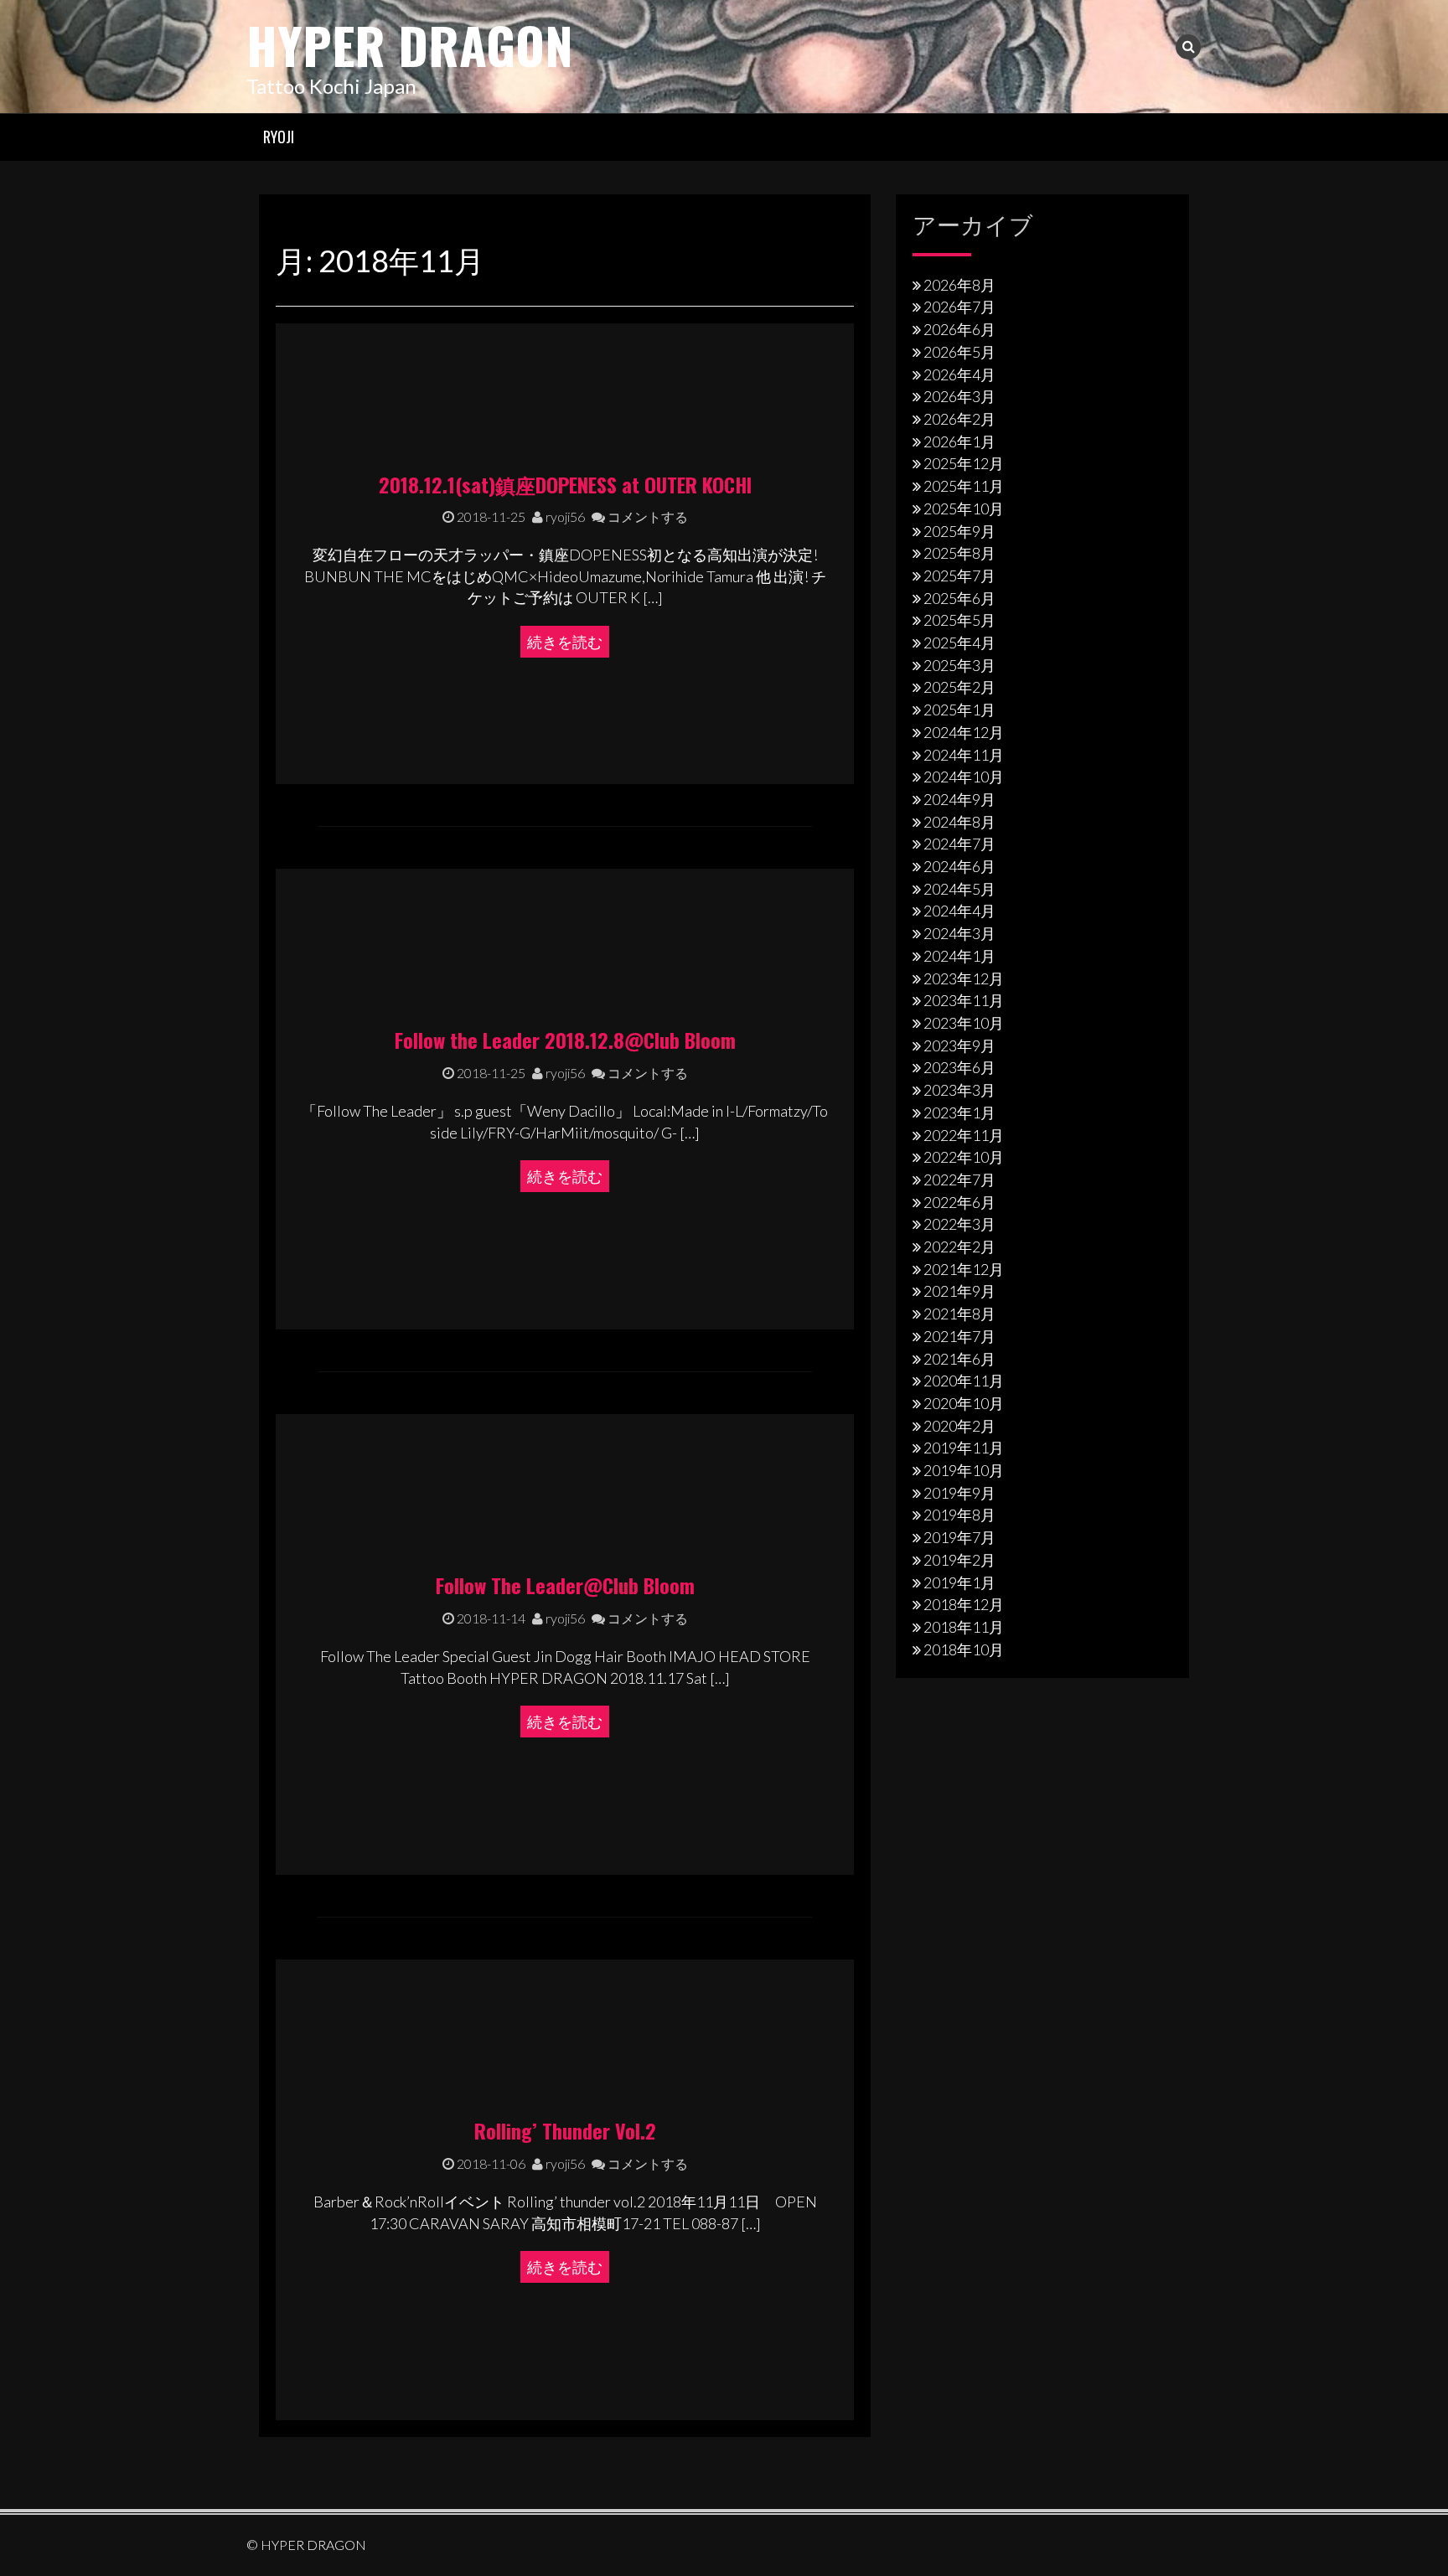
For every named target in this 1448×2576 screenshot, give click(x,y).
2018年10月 (964, 1649)
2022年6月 (959, 1202)
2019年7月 (959, 1537)
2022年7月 (959, 1180)
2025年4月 (959, 643)
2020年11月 (964, 1381)
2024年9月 (959, 799)
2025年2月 (959, 687)
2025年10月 (964, 508)
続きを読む (565, 642)
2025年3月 (959, 665)
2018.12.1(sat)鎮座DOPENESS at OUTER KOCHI (565, 484)
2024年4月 (959, 911)
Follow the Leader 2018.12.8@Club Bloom (565, 1040)
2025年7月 (959, 576)
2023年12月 (964, 978)
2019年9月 (959, 1493)
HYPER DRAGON (410, 44)
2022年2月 (959, 1247)
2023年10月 (964, 1023)
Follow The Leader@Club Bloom (565, 1585)
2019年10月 (964, 1470)
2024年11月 (964, 755)
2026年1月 (959, 441)
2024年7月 (959, 844)
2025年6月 (959, 598)
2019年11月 (964, 1448)
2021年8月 (959, 1314)
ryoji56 (564, 516)
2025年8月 (959, 553)
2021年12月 (964, 1269)
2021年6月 (959, 1359)
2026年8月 (959, 285)
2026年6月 (959, 329)
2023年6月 (959, 1067)
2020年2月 (959, 1426)
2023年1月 (959, 1112)
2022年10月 (964, 1157)
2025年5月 (959, 620)
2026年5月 (959, 352)
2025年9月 (959, 531)
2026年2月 (959, 419)
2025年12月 (964, 463)
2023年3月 (959, 1090)
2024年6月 (959, 866)
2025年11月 (964, 486)
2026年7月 (959, 307)
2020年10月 (964, 1403)
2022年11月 (964, 1135)
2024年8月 (959, 822)
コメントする (646, 516)
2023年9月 (959, 1045)
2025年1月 (959, 710)
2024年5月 (959, 889)
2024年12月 (964, 732)
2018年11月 (964, 1627)
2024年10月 (964, 777)
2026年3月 (959, 396)
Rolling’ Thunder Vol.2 (565, 2130)
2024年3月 (959, 933)
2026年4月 (959, 374)
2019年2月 (959, 1560)
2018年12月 (964, 1604)
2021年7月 (959, 1336)
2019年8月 (959, 1515)
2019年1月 (959, 1582)
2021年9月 (959, 1291)
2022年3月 (959, 1224)
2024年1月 (959, 956)
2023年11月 (964, 1000)
